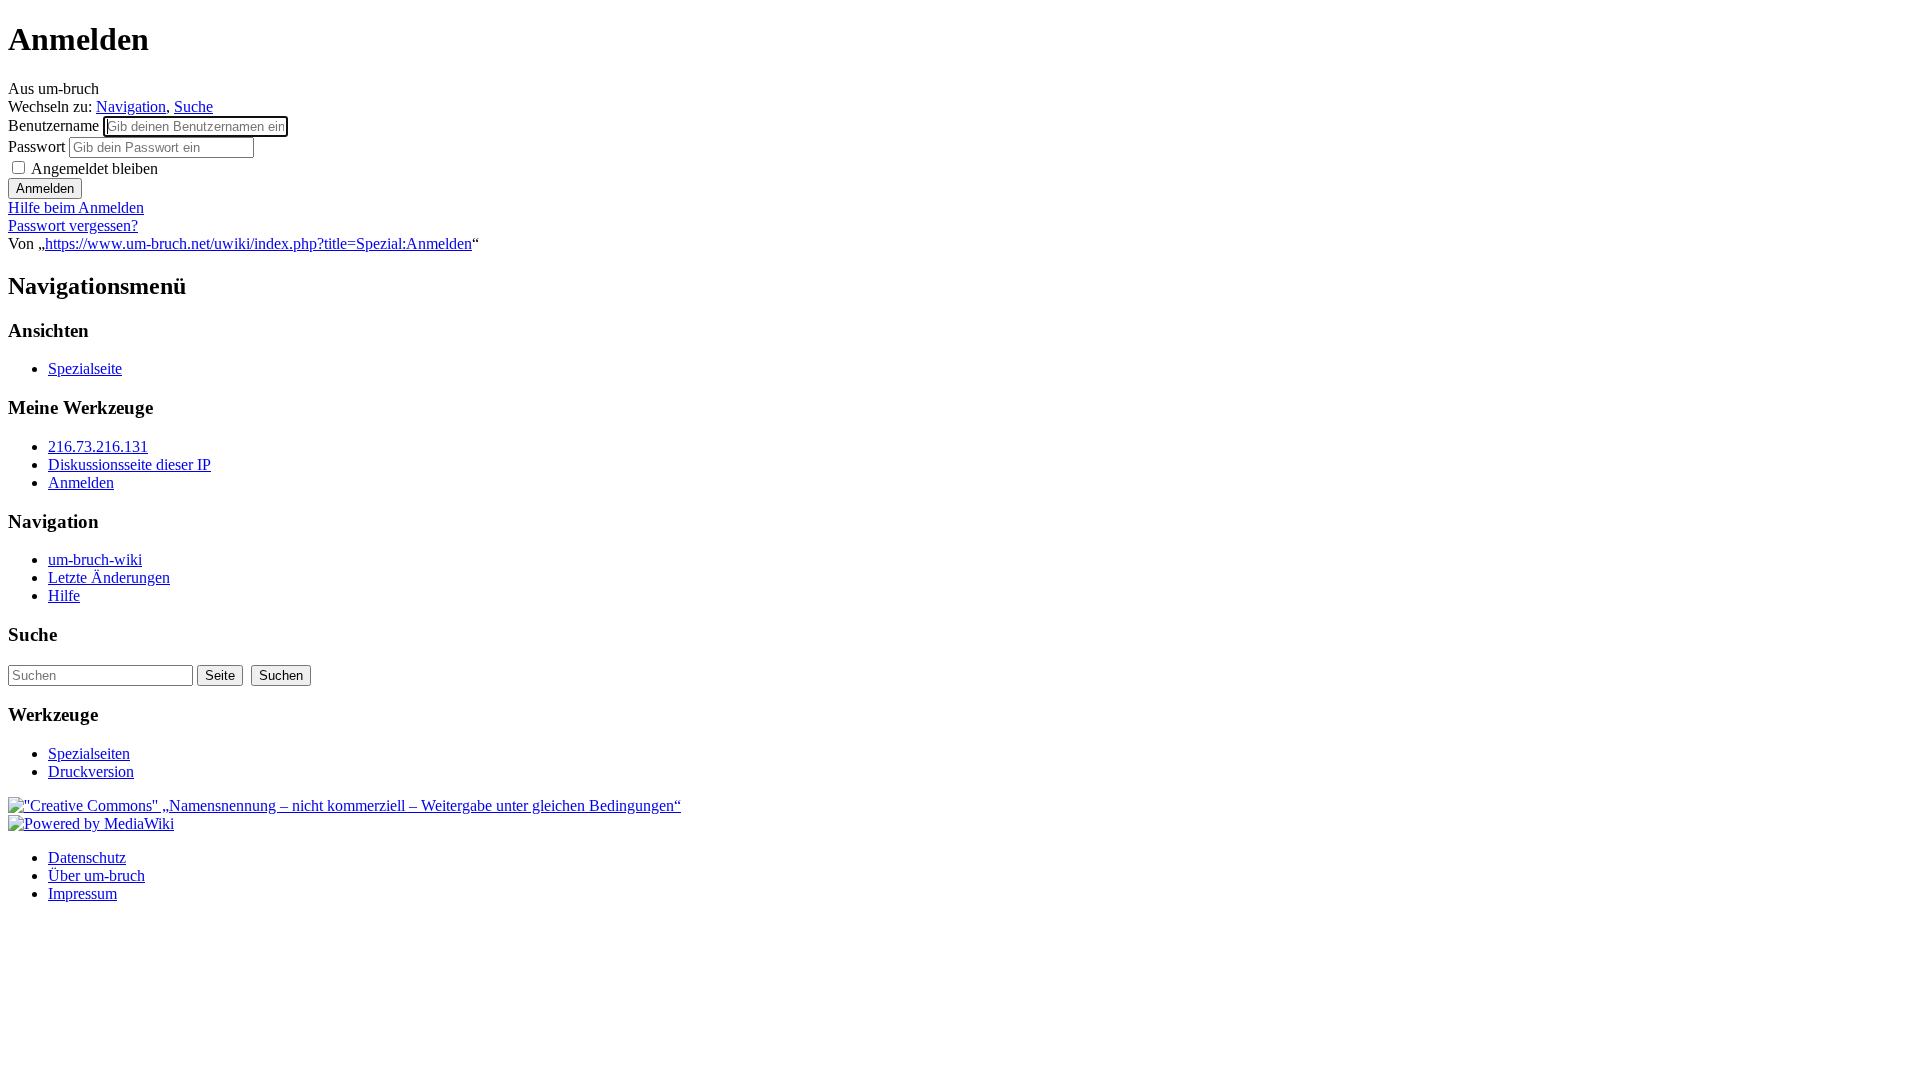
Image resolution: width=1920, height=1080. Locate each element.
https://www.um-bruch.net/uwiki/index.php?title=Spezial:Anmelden (258, 243)
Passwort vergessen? (73, 225)
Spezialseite (85, 368)
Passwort (38, 146)
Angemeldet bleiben (93, 168)
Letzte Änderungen (109, 577)
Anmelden (81, 482)
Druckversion (91, 771)
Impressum (82, 893)
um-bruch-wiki (95, 559)
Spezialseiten (89, 753)
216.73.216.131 (98, 446)
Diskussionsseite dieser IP (129, 464)
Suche (193, 106)
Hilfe (64, 595)
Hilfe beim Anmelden (76, 207)
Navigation (131, 106)
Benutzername (55, 125)
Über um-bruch (96, 875)
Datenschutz (87, 857)
